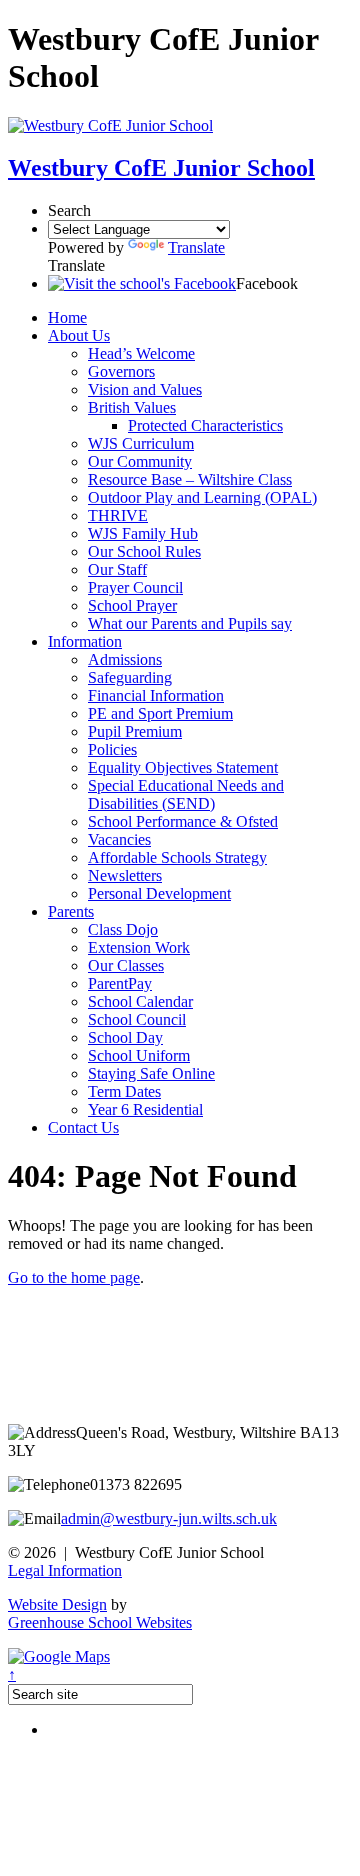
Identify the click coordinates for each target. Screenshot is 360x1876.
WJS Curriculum (141, 443)
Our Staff (117, 569)
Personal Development (159, 893)
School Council (137, 1019)
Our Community (140, 461)
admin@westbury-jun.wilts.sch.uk (169, 1518)
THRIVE (118, 515)
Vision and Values (145, 389)
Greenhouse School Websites (100, 1622)
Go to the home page (74, 1277)
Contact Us (83, 1127)
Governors (121, 371)
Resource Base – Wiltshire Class (190, 479)
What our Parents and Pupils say (190, 623)
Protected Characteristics (205, 425)
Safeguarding (130, 677)
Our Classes (126, 965)
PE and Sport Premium (160, 713)
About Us (79, 335)
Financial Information (156, 695)
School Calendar (140, 1001)
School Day (125, 1037)
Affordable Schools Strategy (177, 857)
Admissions (125, 659)
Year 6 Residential (145, 1109)
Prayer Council (135, 587)
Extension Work (139, 947)
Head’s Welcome (141, 353)
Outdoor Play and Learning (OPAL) (202, 497)
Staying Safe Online (151, 1073)
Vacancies (119, 839)
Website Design (57, 1604)
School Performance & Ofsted (183, 821)
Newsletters (125, 875)
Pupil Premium (135, 731)
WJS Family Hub (143, 533)
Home (67, 317)
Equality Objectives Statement (183, 767)
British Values (132, 407)
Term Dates (124, 1091)
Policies (112, 749)
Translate (196, 247)
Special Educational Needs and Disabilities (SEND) (186, 794)
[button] (142, 283)
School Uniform (139, 1055)
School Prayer (132, 605)
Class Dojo (123, 929)
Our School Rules (144, 551)
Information (85, 641)
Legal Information (65, 1570)
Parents (71, 911)
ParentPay (120, 983)
